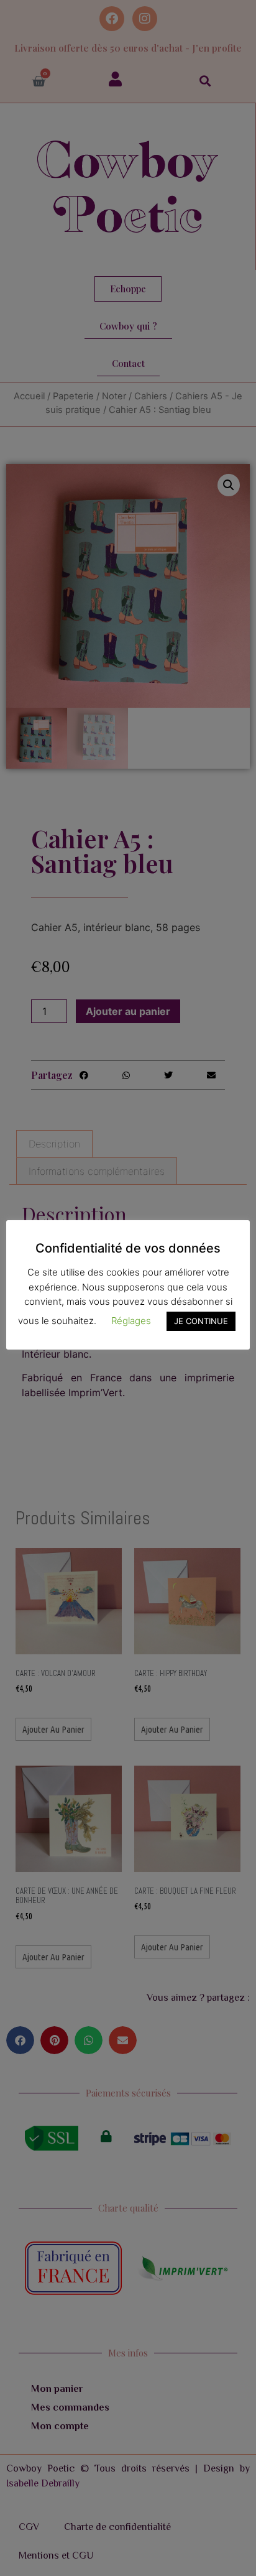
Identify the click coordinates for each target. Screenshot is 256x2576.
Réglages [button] (131, 1321)
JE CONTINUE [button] (201, 1321)
